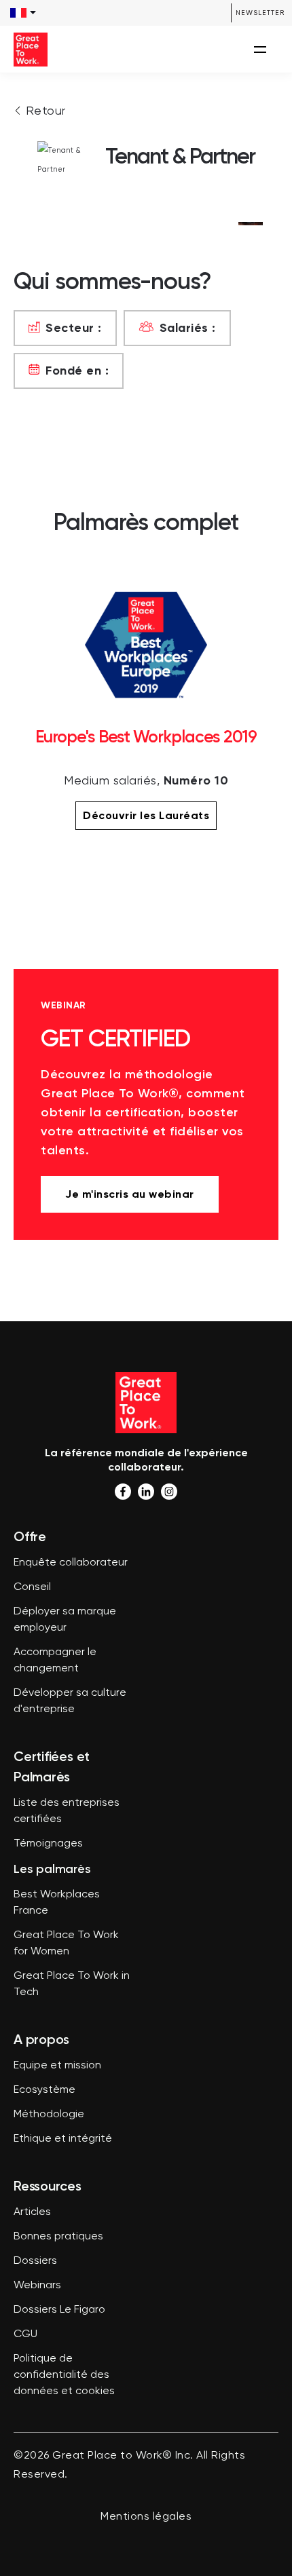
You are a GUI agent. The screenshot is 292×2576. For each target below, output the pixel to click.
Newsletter (260, 13)
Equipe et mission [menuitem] (57, 2066)
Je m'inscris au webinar (130, 1194)
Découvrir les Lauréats (146, 815)
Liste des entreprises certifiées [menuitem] (67, 1811)
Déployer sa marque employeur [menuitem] (65, 1620)
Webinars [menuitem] (37, 2286)
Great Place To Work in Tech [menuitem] (72, 1984)
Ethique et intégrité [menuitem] (63, 2139)
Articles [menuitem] (32, 2212)
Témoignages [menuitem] (48, 1844)
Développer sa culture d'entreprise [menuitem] (70, 1701)
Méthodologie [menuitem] (49, 2115)
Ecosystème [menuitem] (44, 2090)
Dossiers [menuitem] (35, 2261)
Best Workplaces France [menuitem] (57, 1903)
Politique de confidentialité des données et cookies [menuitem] (64, 2375)
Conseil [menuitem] (32, 1587)
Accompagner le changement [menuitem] (55, 1661)
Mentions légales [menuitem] (146, 2517)
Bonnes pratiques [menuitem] (58, 2237)
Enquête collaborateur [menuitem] (71, 1563)
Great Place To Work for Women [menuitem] (66, 1944)
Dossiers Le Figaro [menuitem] (59, 2310)
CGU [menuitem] (25, 2334)
